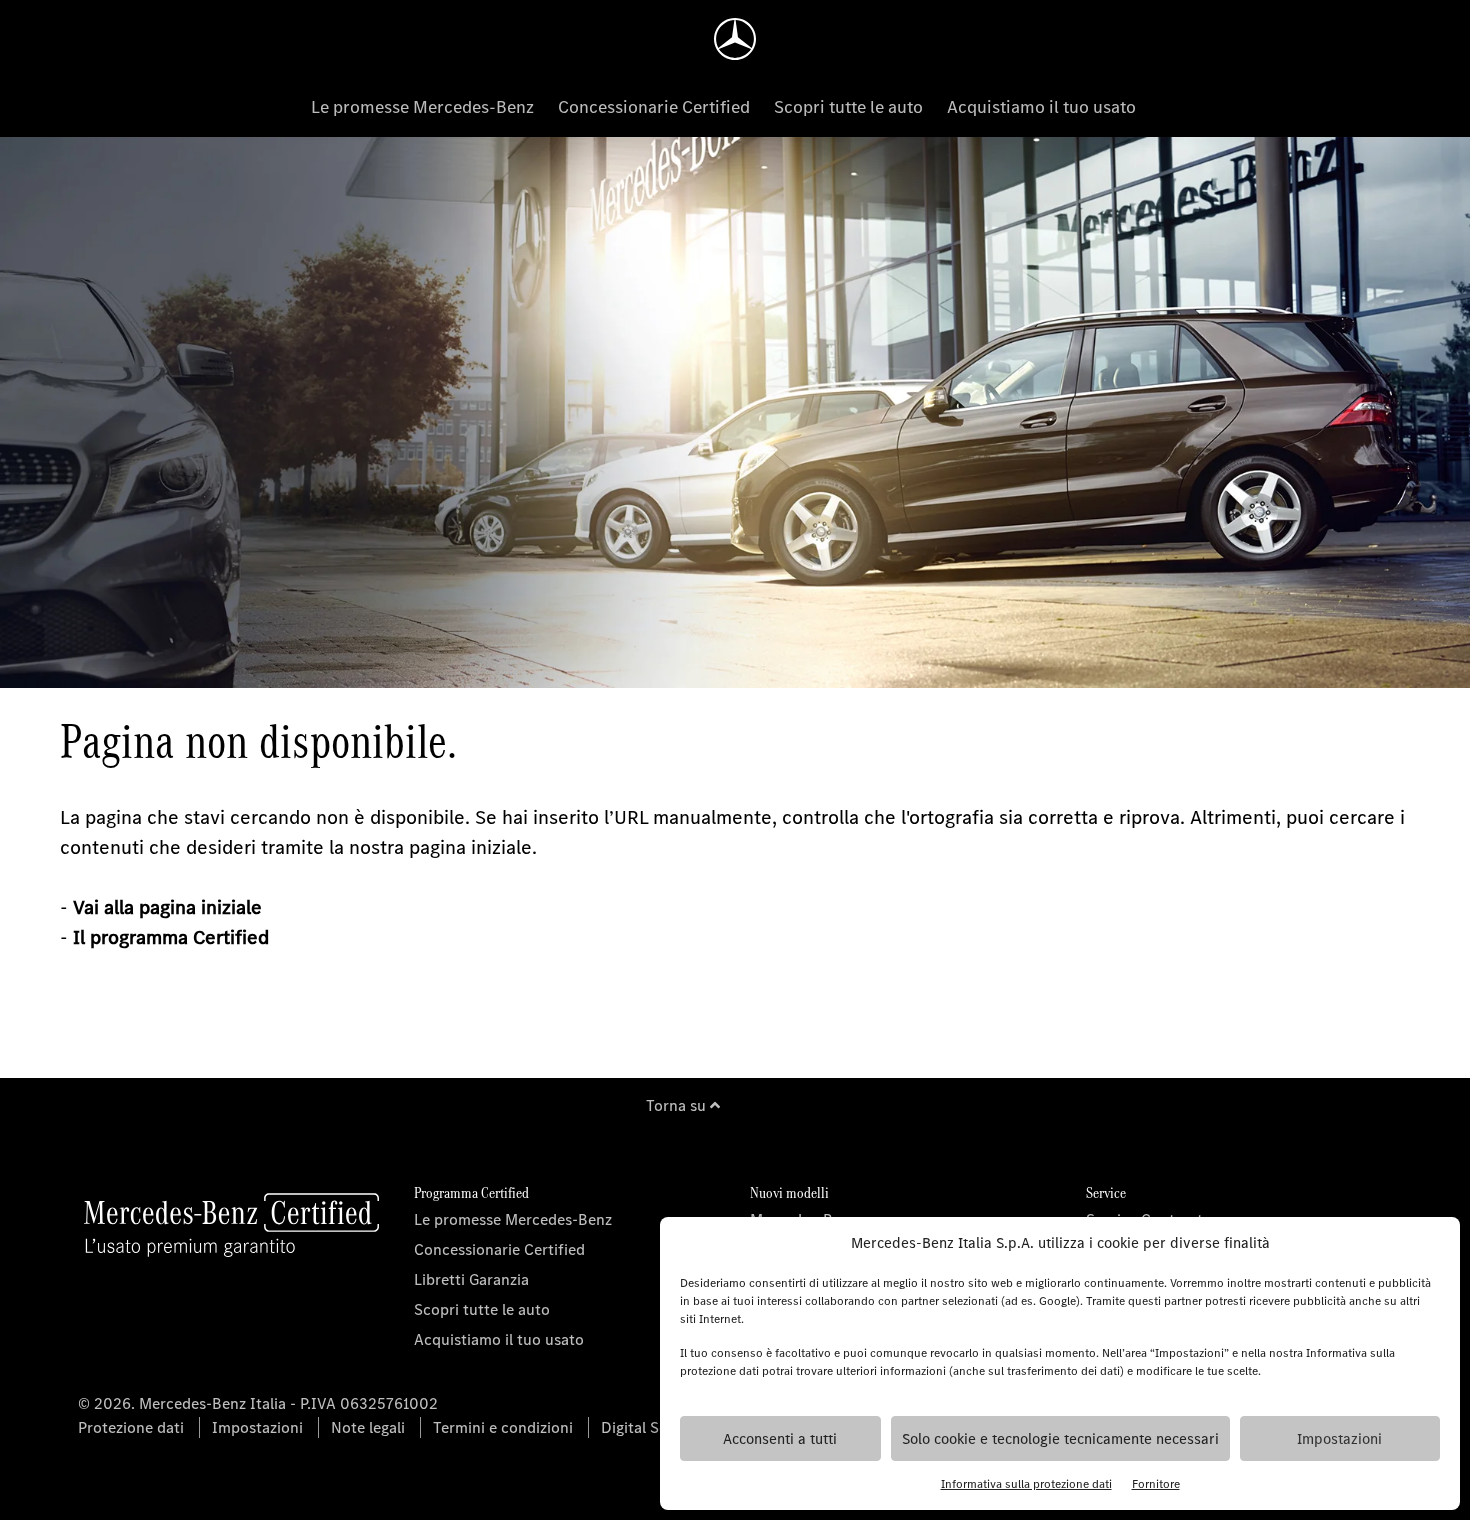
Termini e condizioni (503, 1427)
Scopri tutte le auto (848, 107)
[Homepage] (735, 39)
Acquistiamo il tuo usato (1041, 107)
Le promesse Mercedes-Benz (422, 107)
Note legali (368, 1427)
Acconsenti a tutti (780, 1439)
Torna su (678, 1105)
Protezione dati (131, 1427)
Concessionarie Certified (654, 107)
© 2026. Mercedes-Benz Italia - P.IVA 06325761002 (258, 1403)
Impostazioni (1339, 1439)
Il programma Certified (171, 937)
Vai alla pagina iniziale (167, 907)
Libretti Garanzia (471, 1279)
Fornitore (1156, 1484)
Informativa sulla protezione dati (1026, 1484)
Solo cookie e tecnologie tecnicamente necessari (1060, 1439)
